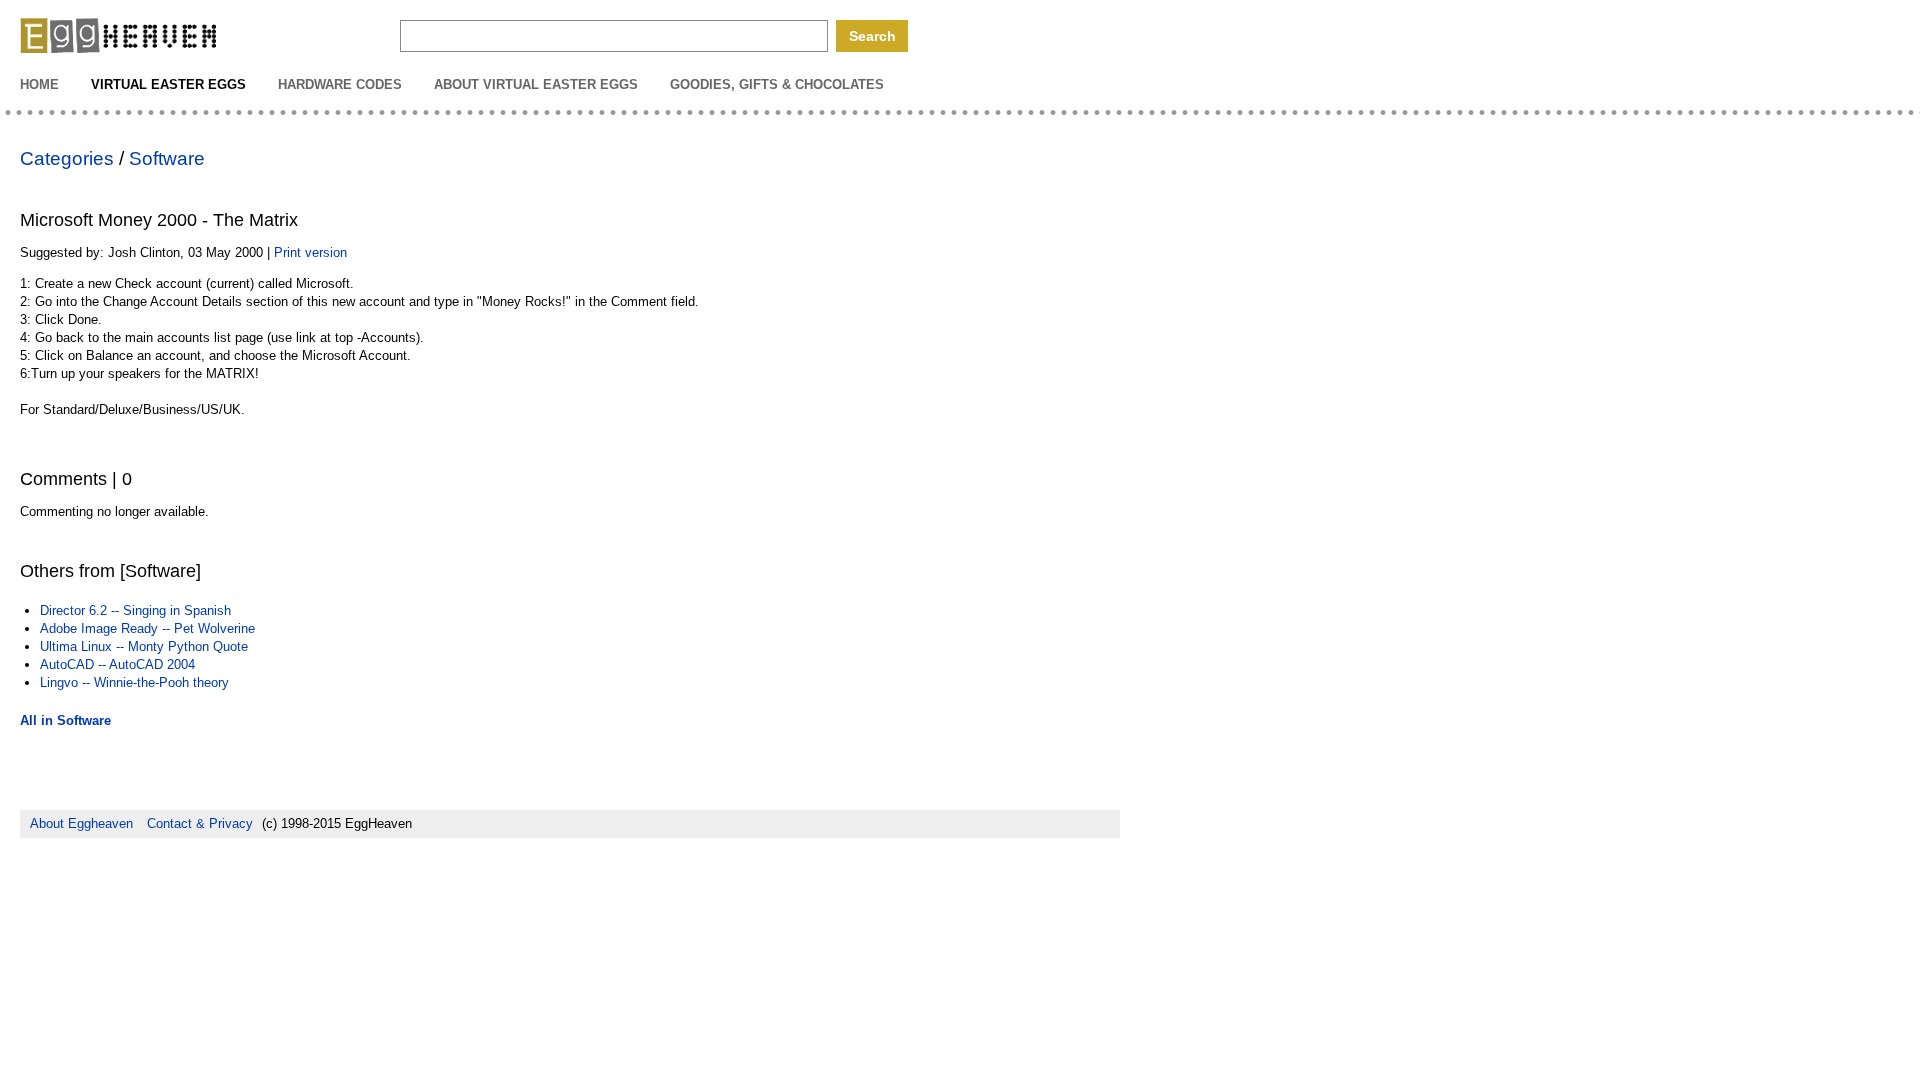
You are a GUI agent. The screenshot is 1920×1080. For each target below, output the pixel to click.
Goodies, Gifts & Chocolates (777, 84)
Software (167, 158)
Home (39, 84)
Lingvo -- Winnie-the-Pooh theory (134, 682)
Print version (310, 252)
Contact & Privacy (200, 823)
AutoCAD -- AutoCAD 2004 (117, 664)
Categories (67, 158)
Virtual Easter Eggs (168, 84)
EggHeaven (120, 37)
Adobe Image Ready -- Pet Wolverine (147, 628)
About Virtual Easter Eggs (536, 84)
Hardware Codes (340, 84)
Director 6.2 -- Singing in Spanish (135, 610)
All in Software (65, 720)
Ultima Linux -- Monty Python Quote (144, 646)
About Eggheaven (81, 823)
